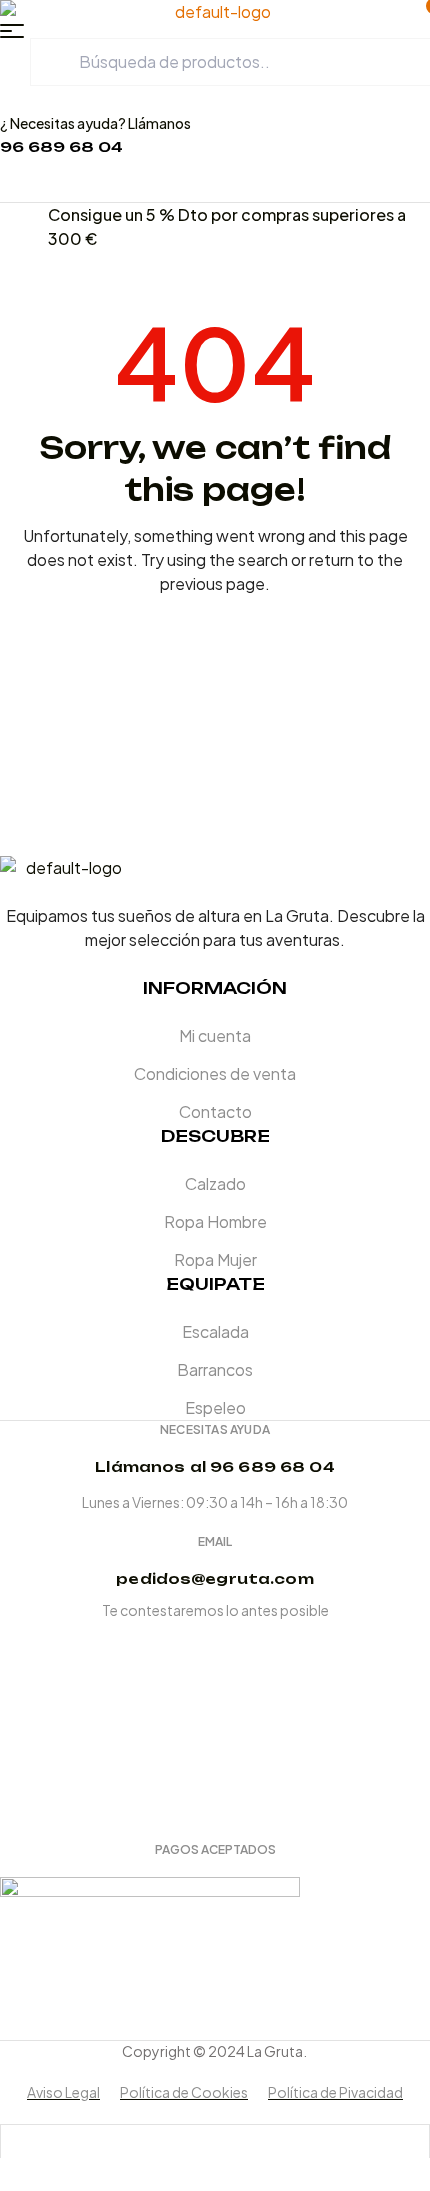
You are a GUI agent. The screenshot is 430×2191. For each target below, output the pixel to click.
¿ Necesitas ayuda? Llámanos (95, 123)
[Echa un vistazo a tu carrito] (38, 189)
